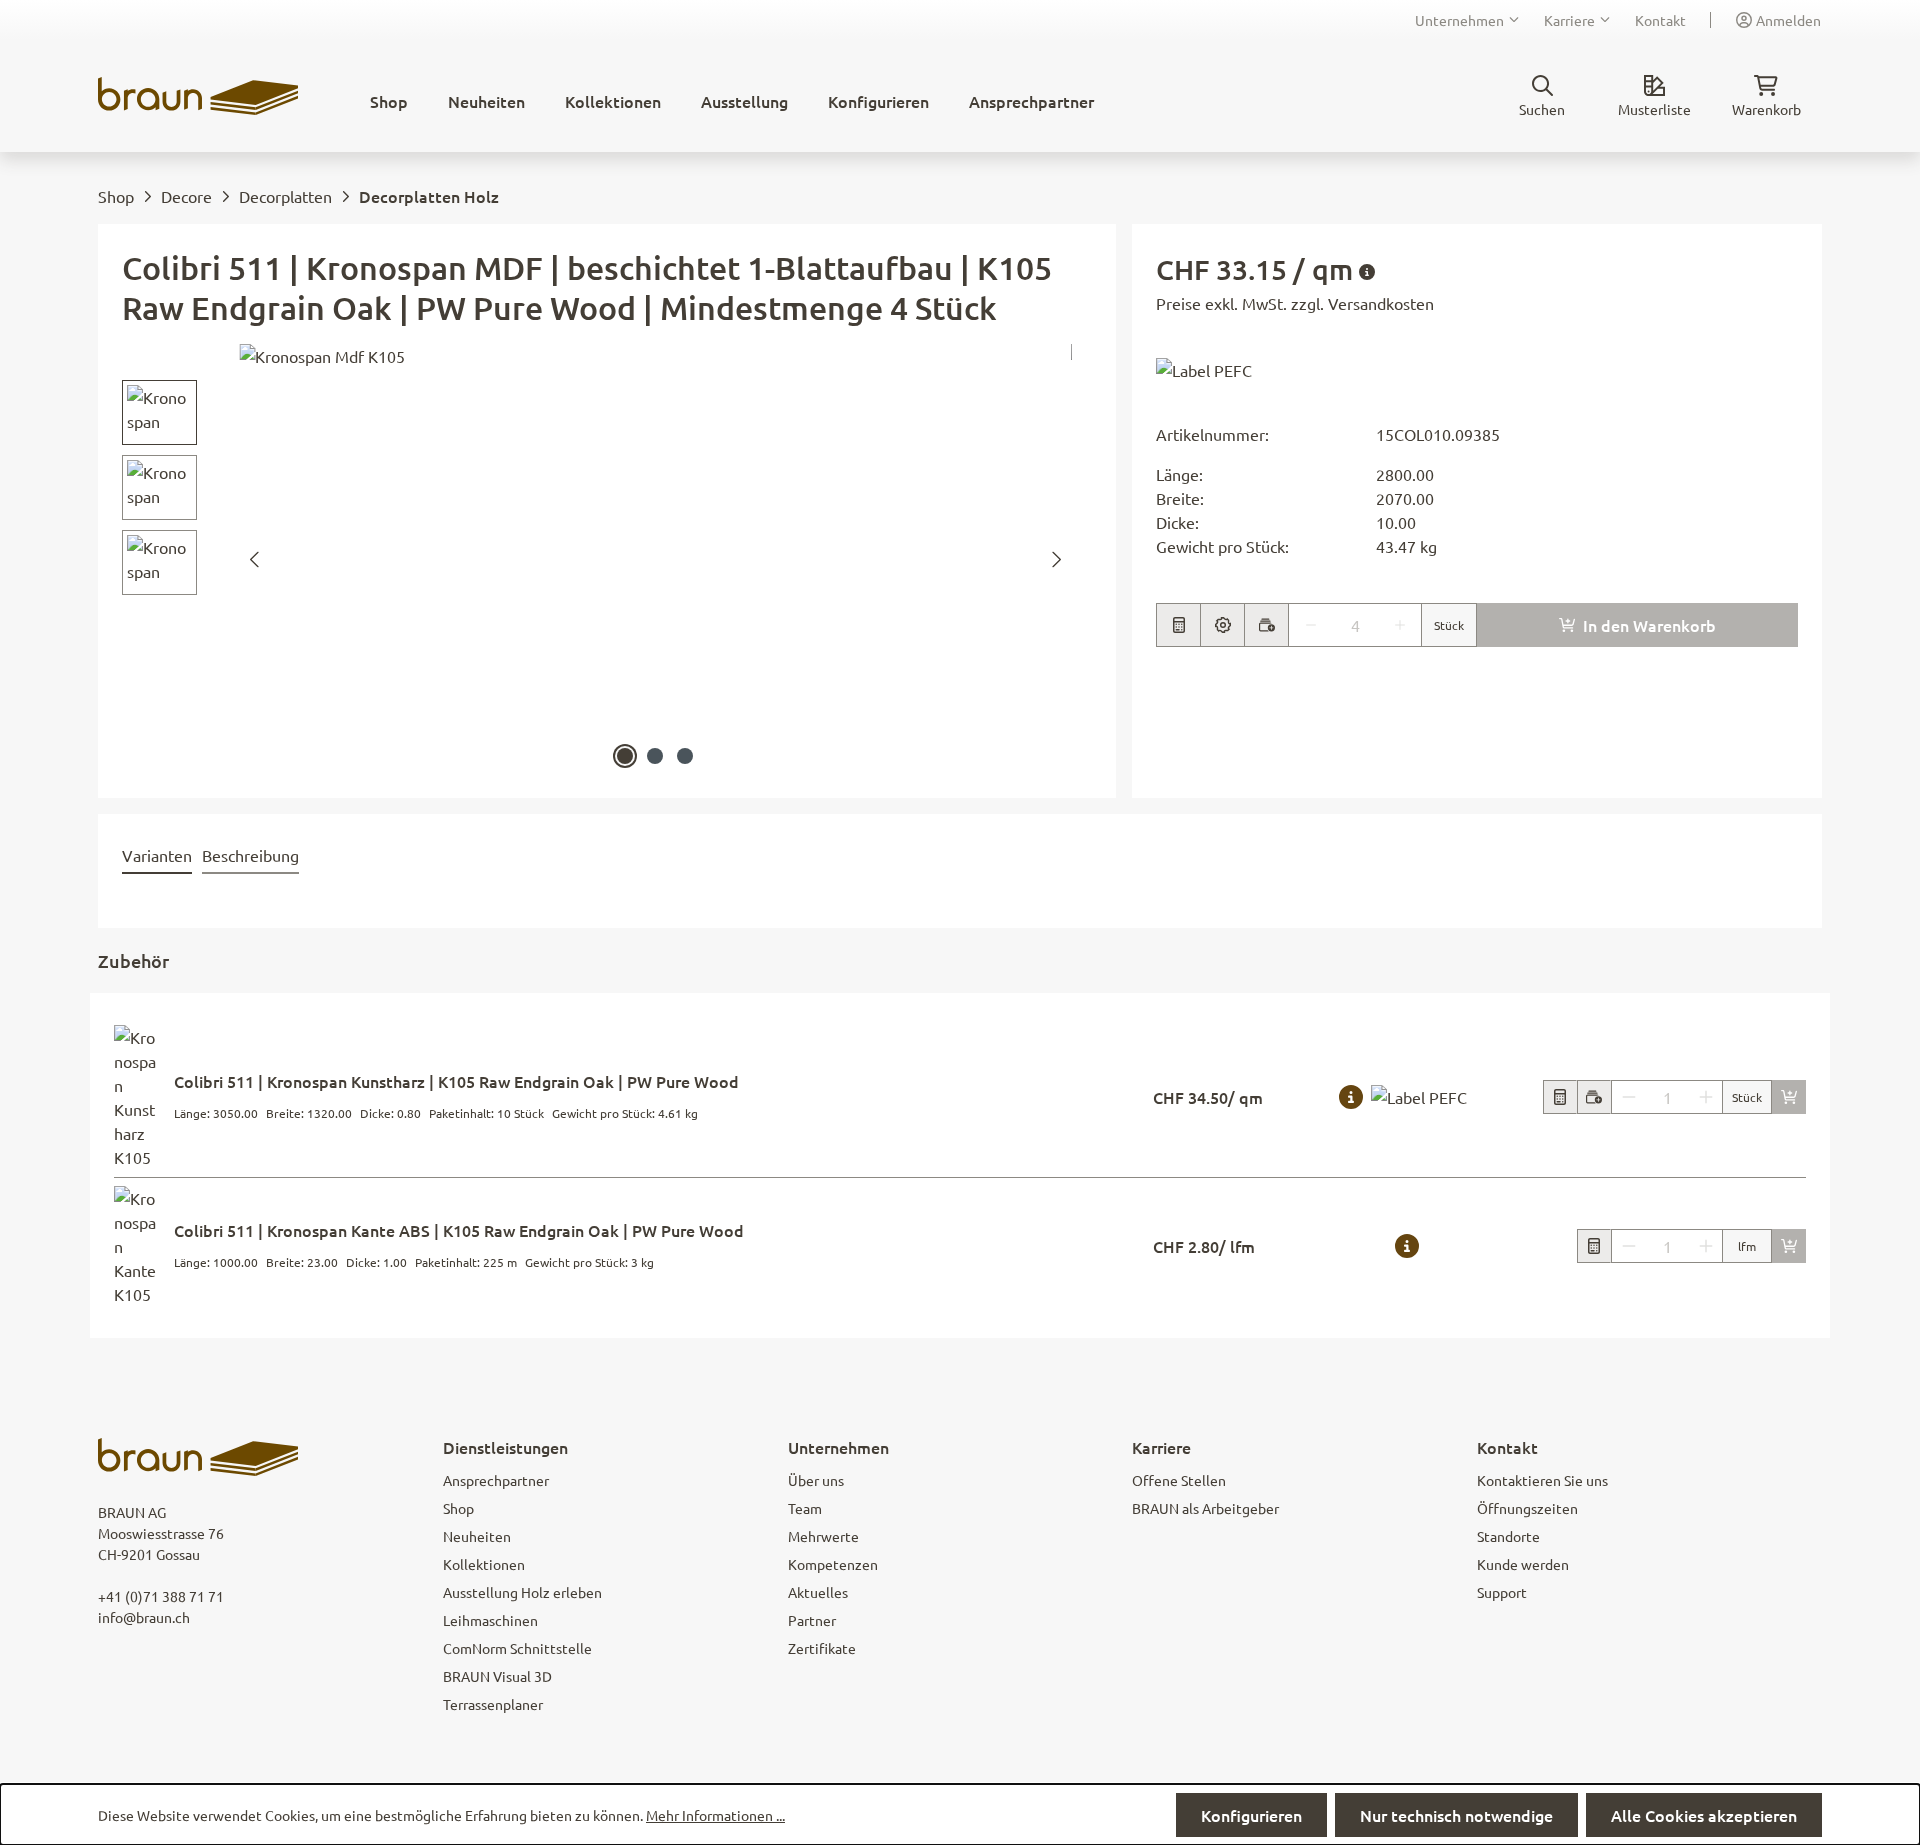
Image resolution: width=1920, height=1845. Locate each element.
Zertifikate (822, 1648)
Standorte (1508, 1536)
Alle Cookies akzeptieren (1704, 1815)
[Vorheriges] (254, 559)
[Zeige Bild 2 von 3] (655, 756)
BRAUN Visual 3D (497, 1676)
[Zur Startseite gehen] (198, 96)
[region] (597, 559)
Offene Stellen (1179, 1480)
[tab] (157, 856)
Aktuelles (818, 1592)
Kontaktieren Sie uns (1542, 1480)
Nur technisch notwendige (1456, 1815)
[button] (1204, 368)
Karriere (1569, 20)
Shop (458, 1508)
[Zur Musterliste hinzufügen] (1266, 625)
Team (805, 1508)
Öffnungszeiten (1527, 1508)
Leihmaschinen (490, 1620)
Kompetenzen (833, 1564)
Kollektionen (484, 1564)
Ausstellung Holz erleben (522, 1592)
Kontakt (1660, 20)
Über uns (816, 1480)
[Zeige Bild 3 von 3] (685, 756)
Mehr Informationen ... (715, 1815)
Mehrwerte (823, 1536)
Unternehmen (1459, 20)
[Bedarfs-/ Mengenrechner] (1560, 1097)
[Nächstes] (1057, 559)
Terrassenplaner (493, 1704)
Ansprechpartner (496, 1480)
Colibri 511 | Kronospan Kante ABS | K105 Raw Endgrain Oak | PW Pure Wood (459, 1230)
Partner (812, 1620)
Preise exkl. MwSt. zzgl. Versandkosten (1295, 303)
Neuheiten (477, 1536)
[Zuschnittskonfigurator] (1222, 625)
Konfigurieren (1251, 1815)
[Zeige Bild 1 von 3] (625, 756)
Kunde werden (1523, 1564)
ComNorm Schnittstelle (517, 1648)
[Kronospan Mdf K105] (655, 559)
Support (1502, 1592)
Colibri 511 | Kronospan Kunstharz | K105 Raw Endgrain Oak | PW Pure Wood (456, 1081)
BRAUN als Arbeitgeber (1205, 1508)
